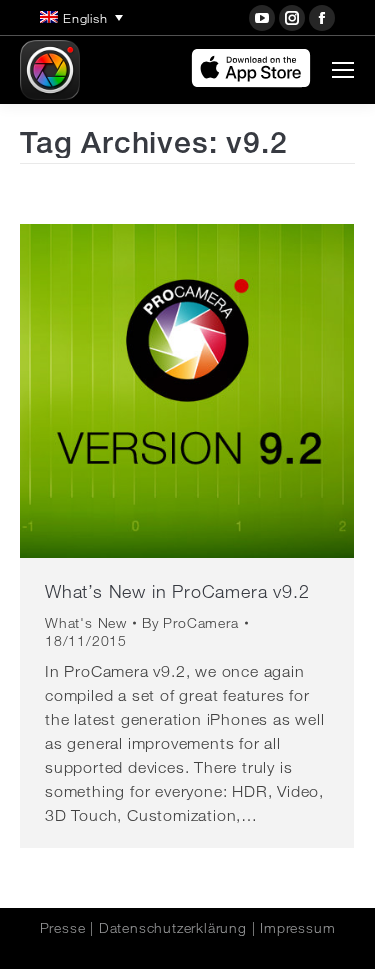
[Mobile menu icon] (343, 70)
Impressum (297, 928)
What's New (86, 623)
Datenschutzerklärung (173, 928)
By (190, 623)
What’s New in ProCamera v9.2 (177, 591)
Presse (63, 928)
